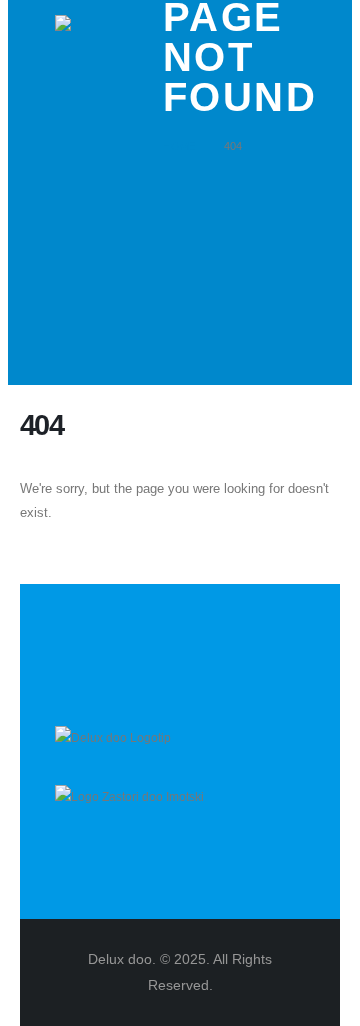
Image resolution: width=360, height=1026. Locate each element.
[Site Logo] (117, 77)
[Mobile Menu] (82, 173)
